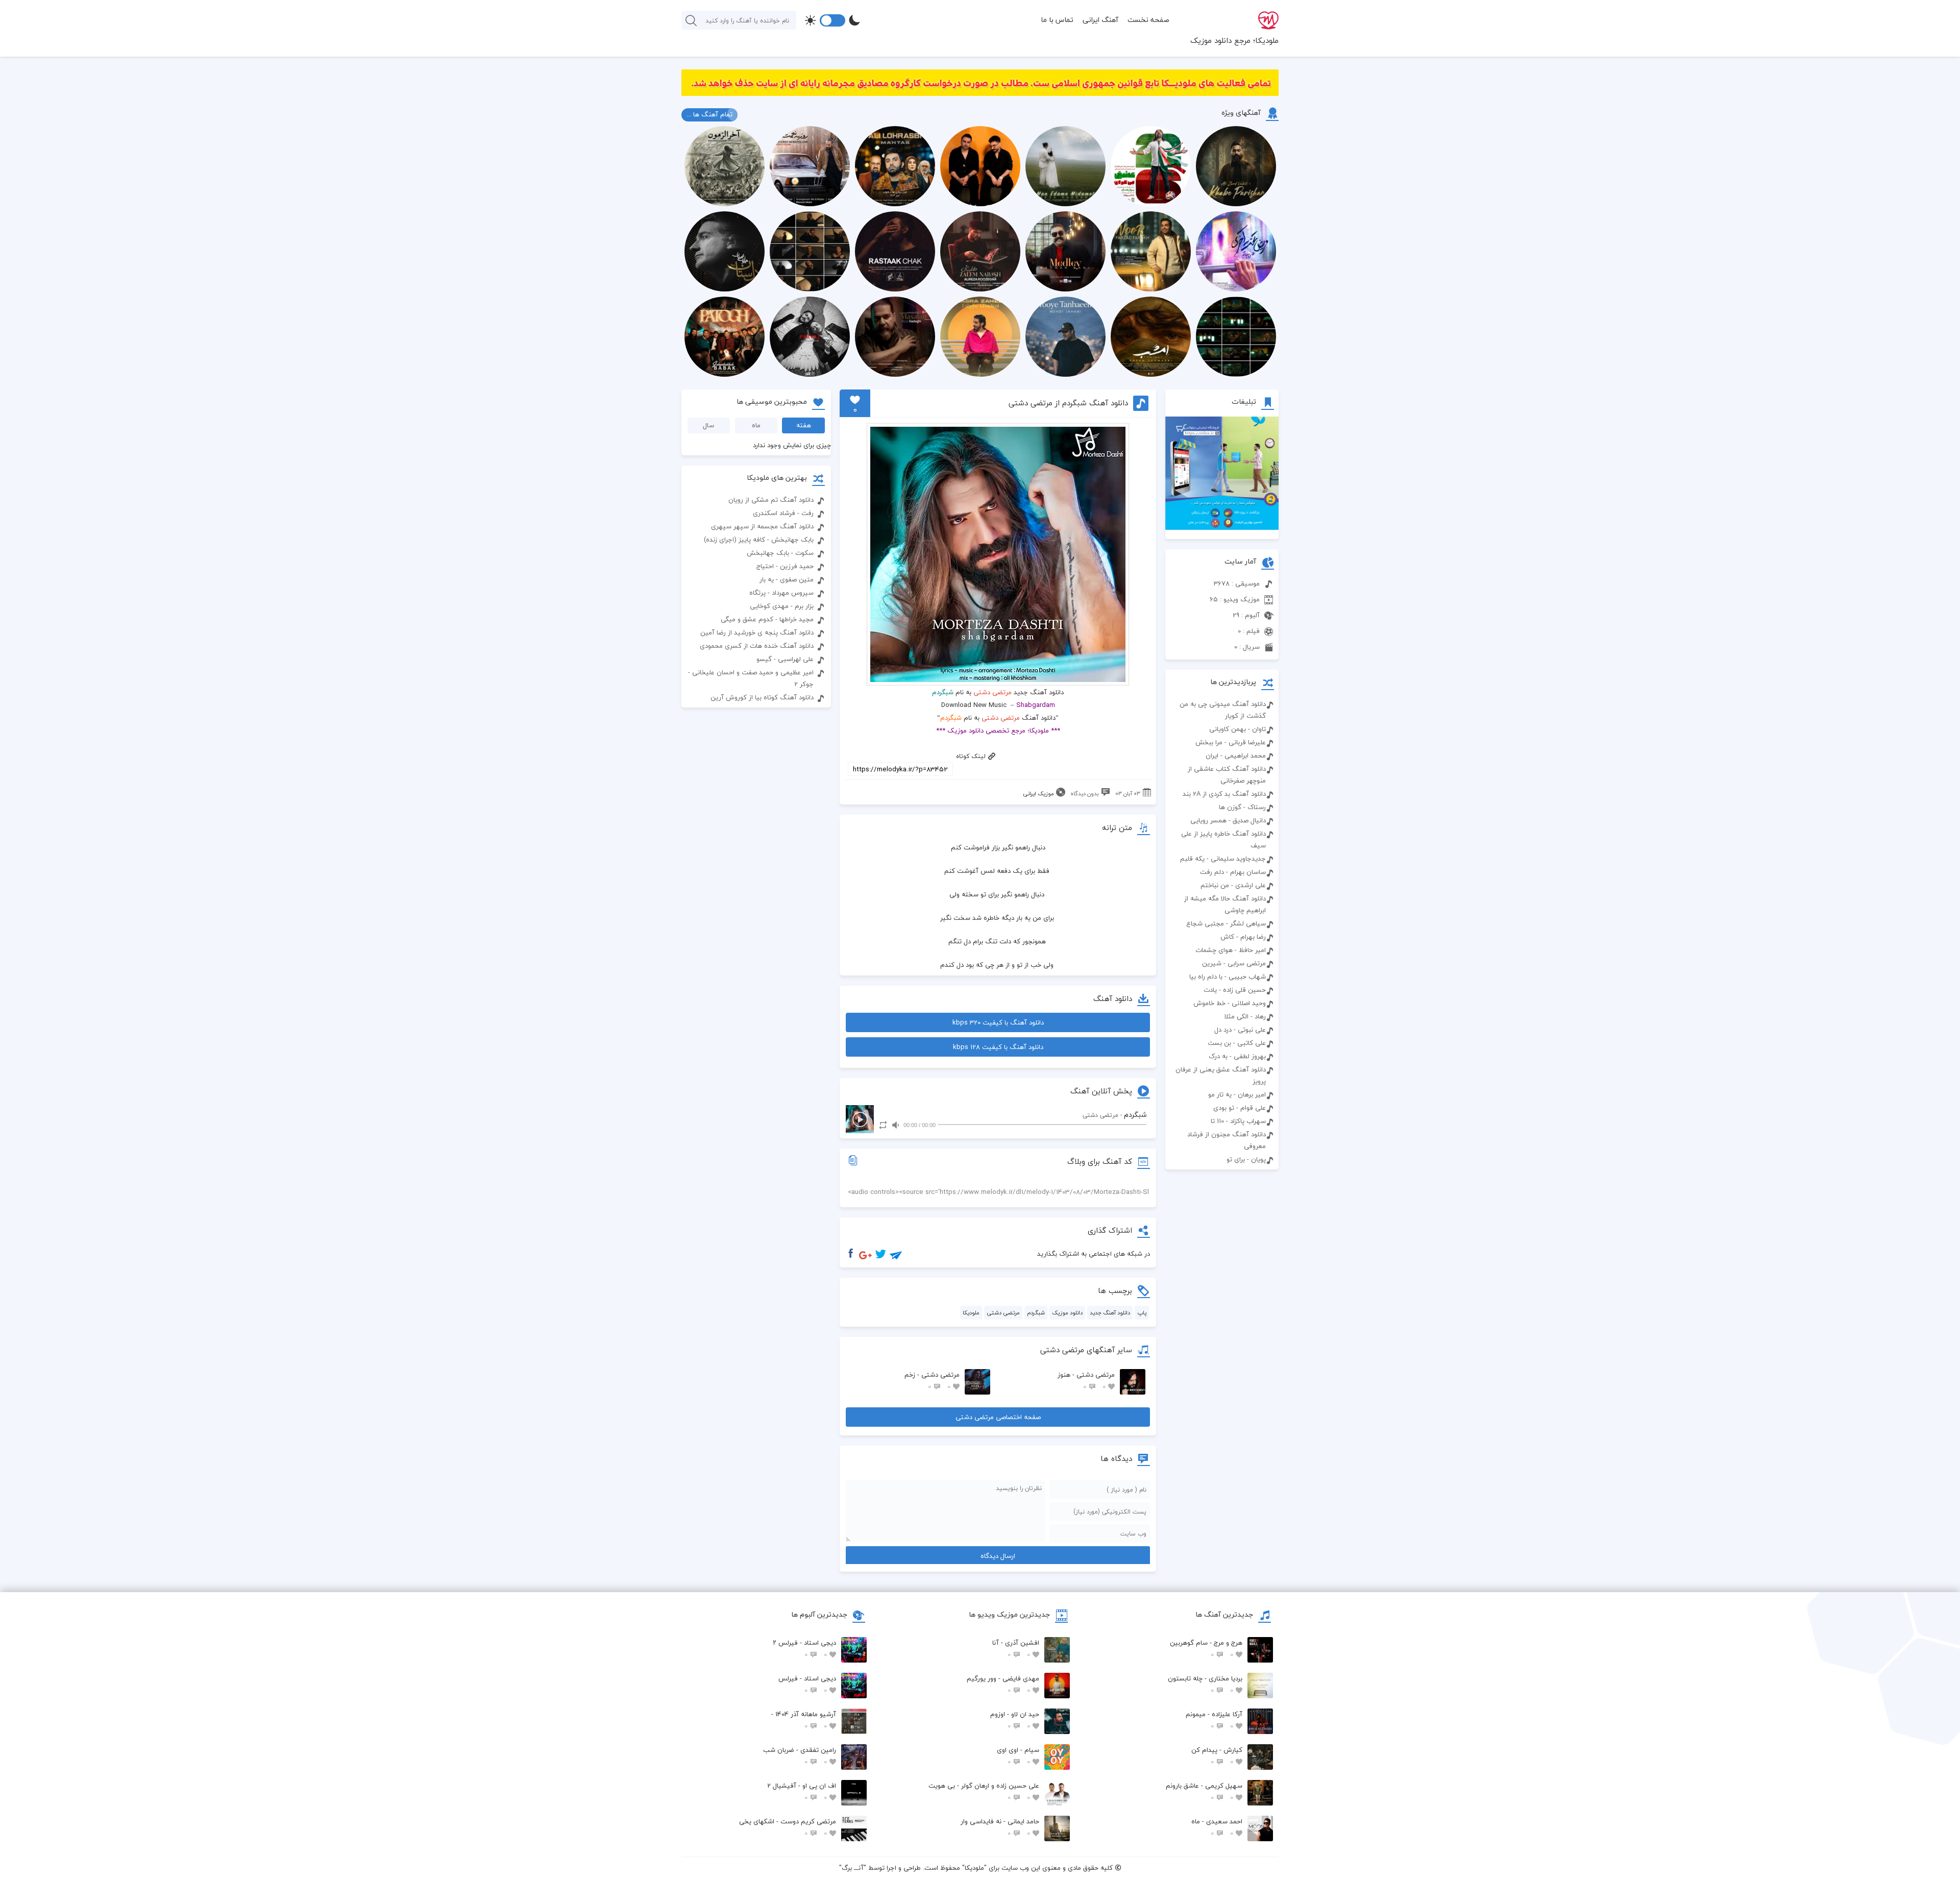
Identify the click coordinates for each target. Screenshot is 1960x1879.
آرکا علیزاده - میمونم (1214, 1720)
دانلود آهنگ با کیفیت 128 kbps (998, 1047)
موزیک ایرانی (1038, 794)
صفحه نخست (1148, 20)
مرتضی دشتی (993, 692)
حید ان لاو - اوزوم (1015, 1720)
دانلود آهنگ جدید (1110, 1313)
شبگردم (1036, 1313)
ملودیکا (971, 1313)
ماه (756, 425)
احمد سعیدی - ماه (1217, 1827)
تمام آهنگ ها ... (709, 114)
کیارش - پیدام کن (1217, 1756)
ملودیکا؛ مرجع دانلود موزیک (1234, 40)
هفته (804, 425)
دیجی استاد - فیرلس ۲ (804, 1649)
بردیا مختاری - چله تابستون (1205, 1684)
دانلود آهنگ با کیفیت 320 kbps (998, 1022)
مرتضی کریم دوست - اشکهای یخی (788, 1827)
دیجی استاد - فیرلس (807, 1684)
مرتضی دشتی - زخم (932, 1381)
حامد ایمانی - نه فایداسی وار (1000, 1827)
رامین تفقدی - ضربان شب (800, 1756)
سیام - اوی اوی (1018, 1756)
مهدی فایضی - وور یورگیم (1003, 1684)
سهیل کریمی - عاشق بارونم (1204, 1791)
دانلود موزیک (1067, 1313)
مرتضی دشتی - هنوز (1086, 1381)
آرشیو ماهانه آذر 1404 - (804, 1720)
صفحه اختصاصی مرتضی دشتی (998, 1417)
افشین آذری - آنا (1016, 1649)
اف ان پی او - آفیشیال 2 (802, 1791)
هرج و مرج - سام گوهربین (1206, 1649)
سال (708, 425)
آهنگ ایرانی (1100, 20)
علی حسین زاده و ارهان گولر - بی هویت (984, 1791)
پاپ (1142, 1313)
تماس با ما (1057, 20)
